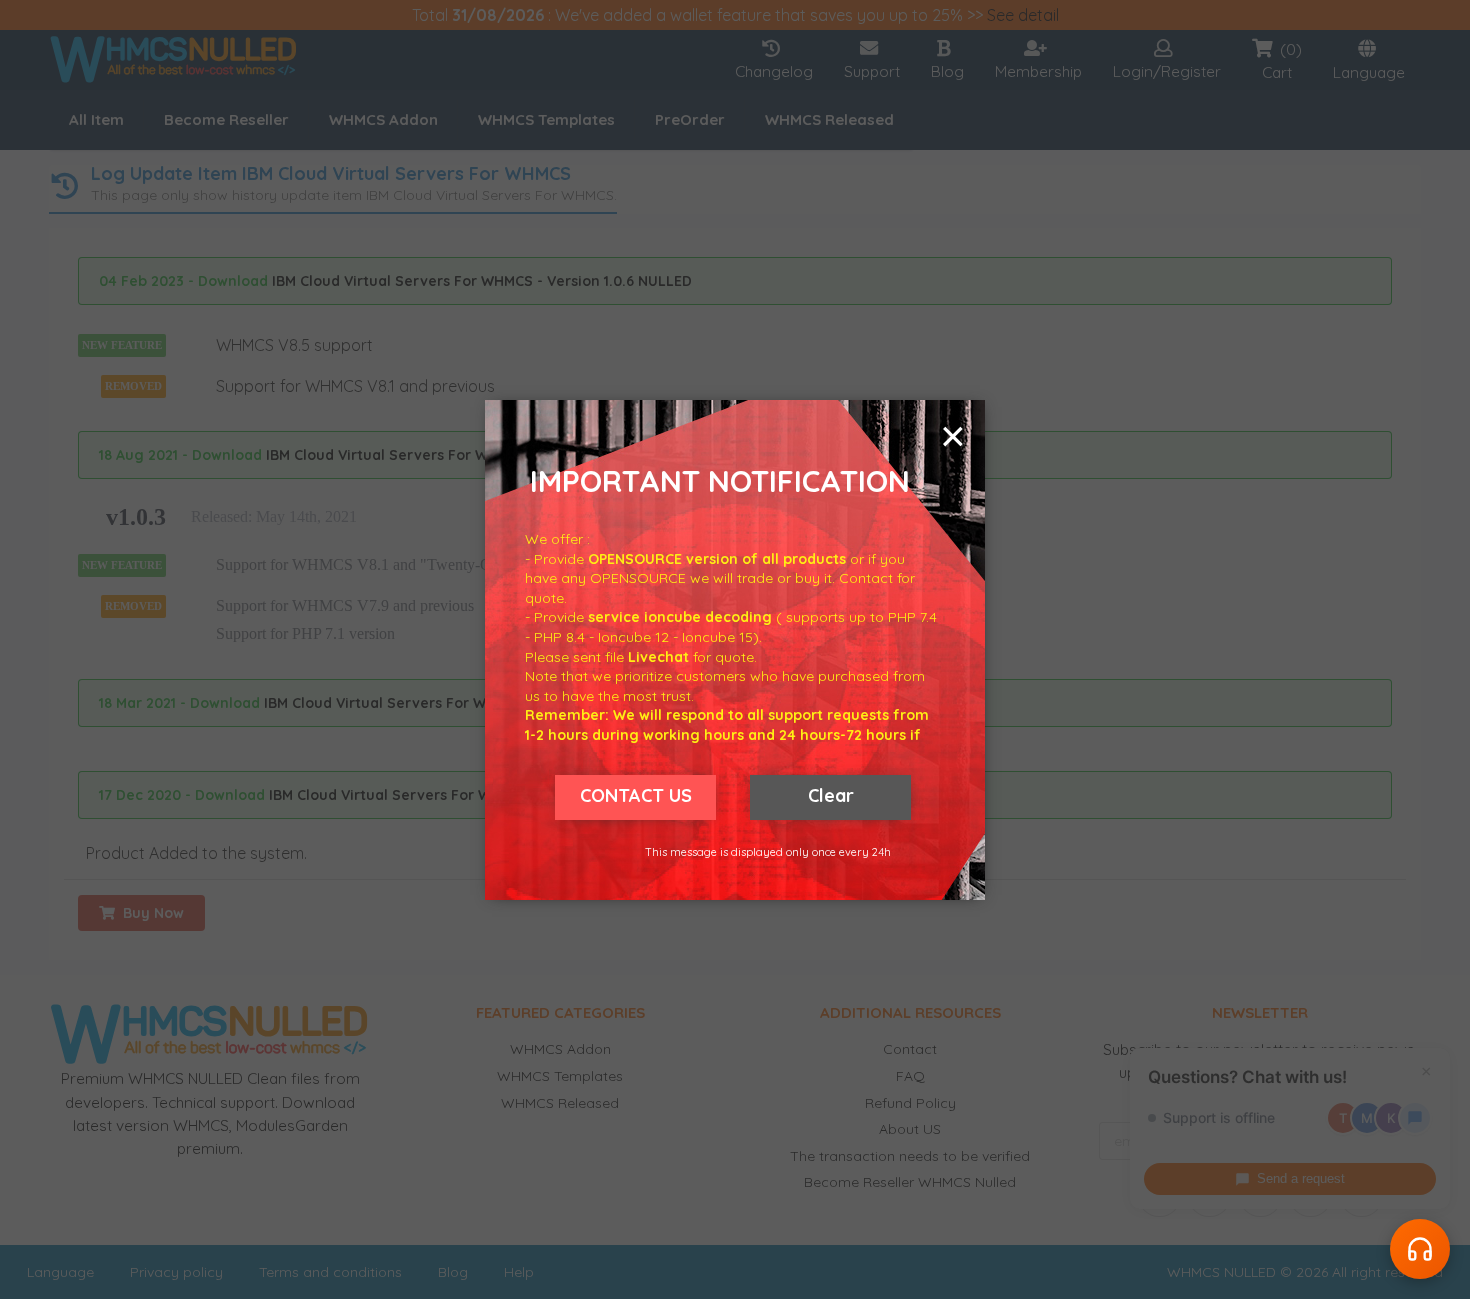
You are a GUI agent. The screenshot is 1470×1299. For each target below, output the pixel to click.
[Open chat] (1420, 1249)
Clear (831, 795)
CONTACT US (636, 795)
